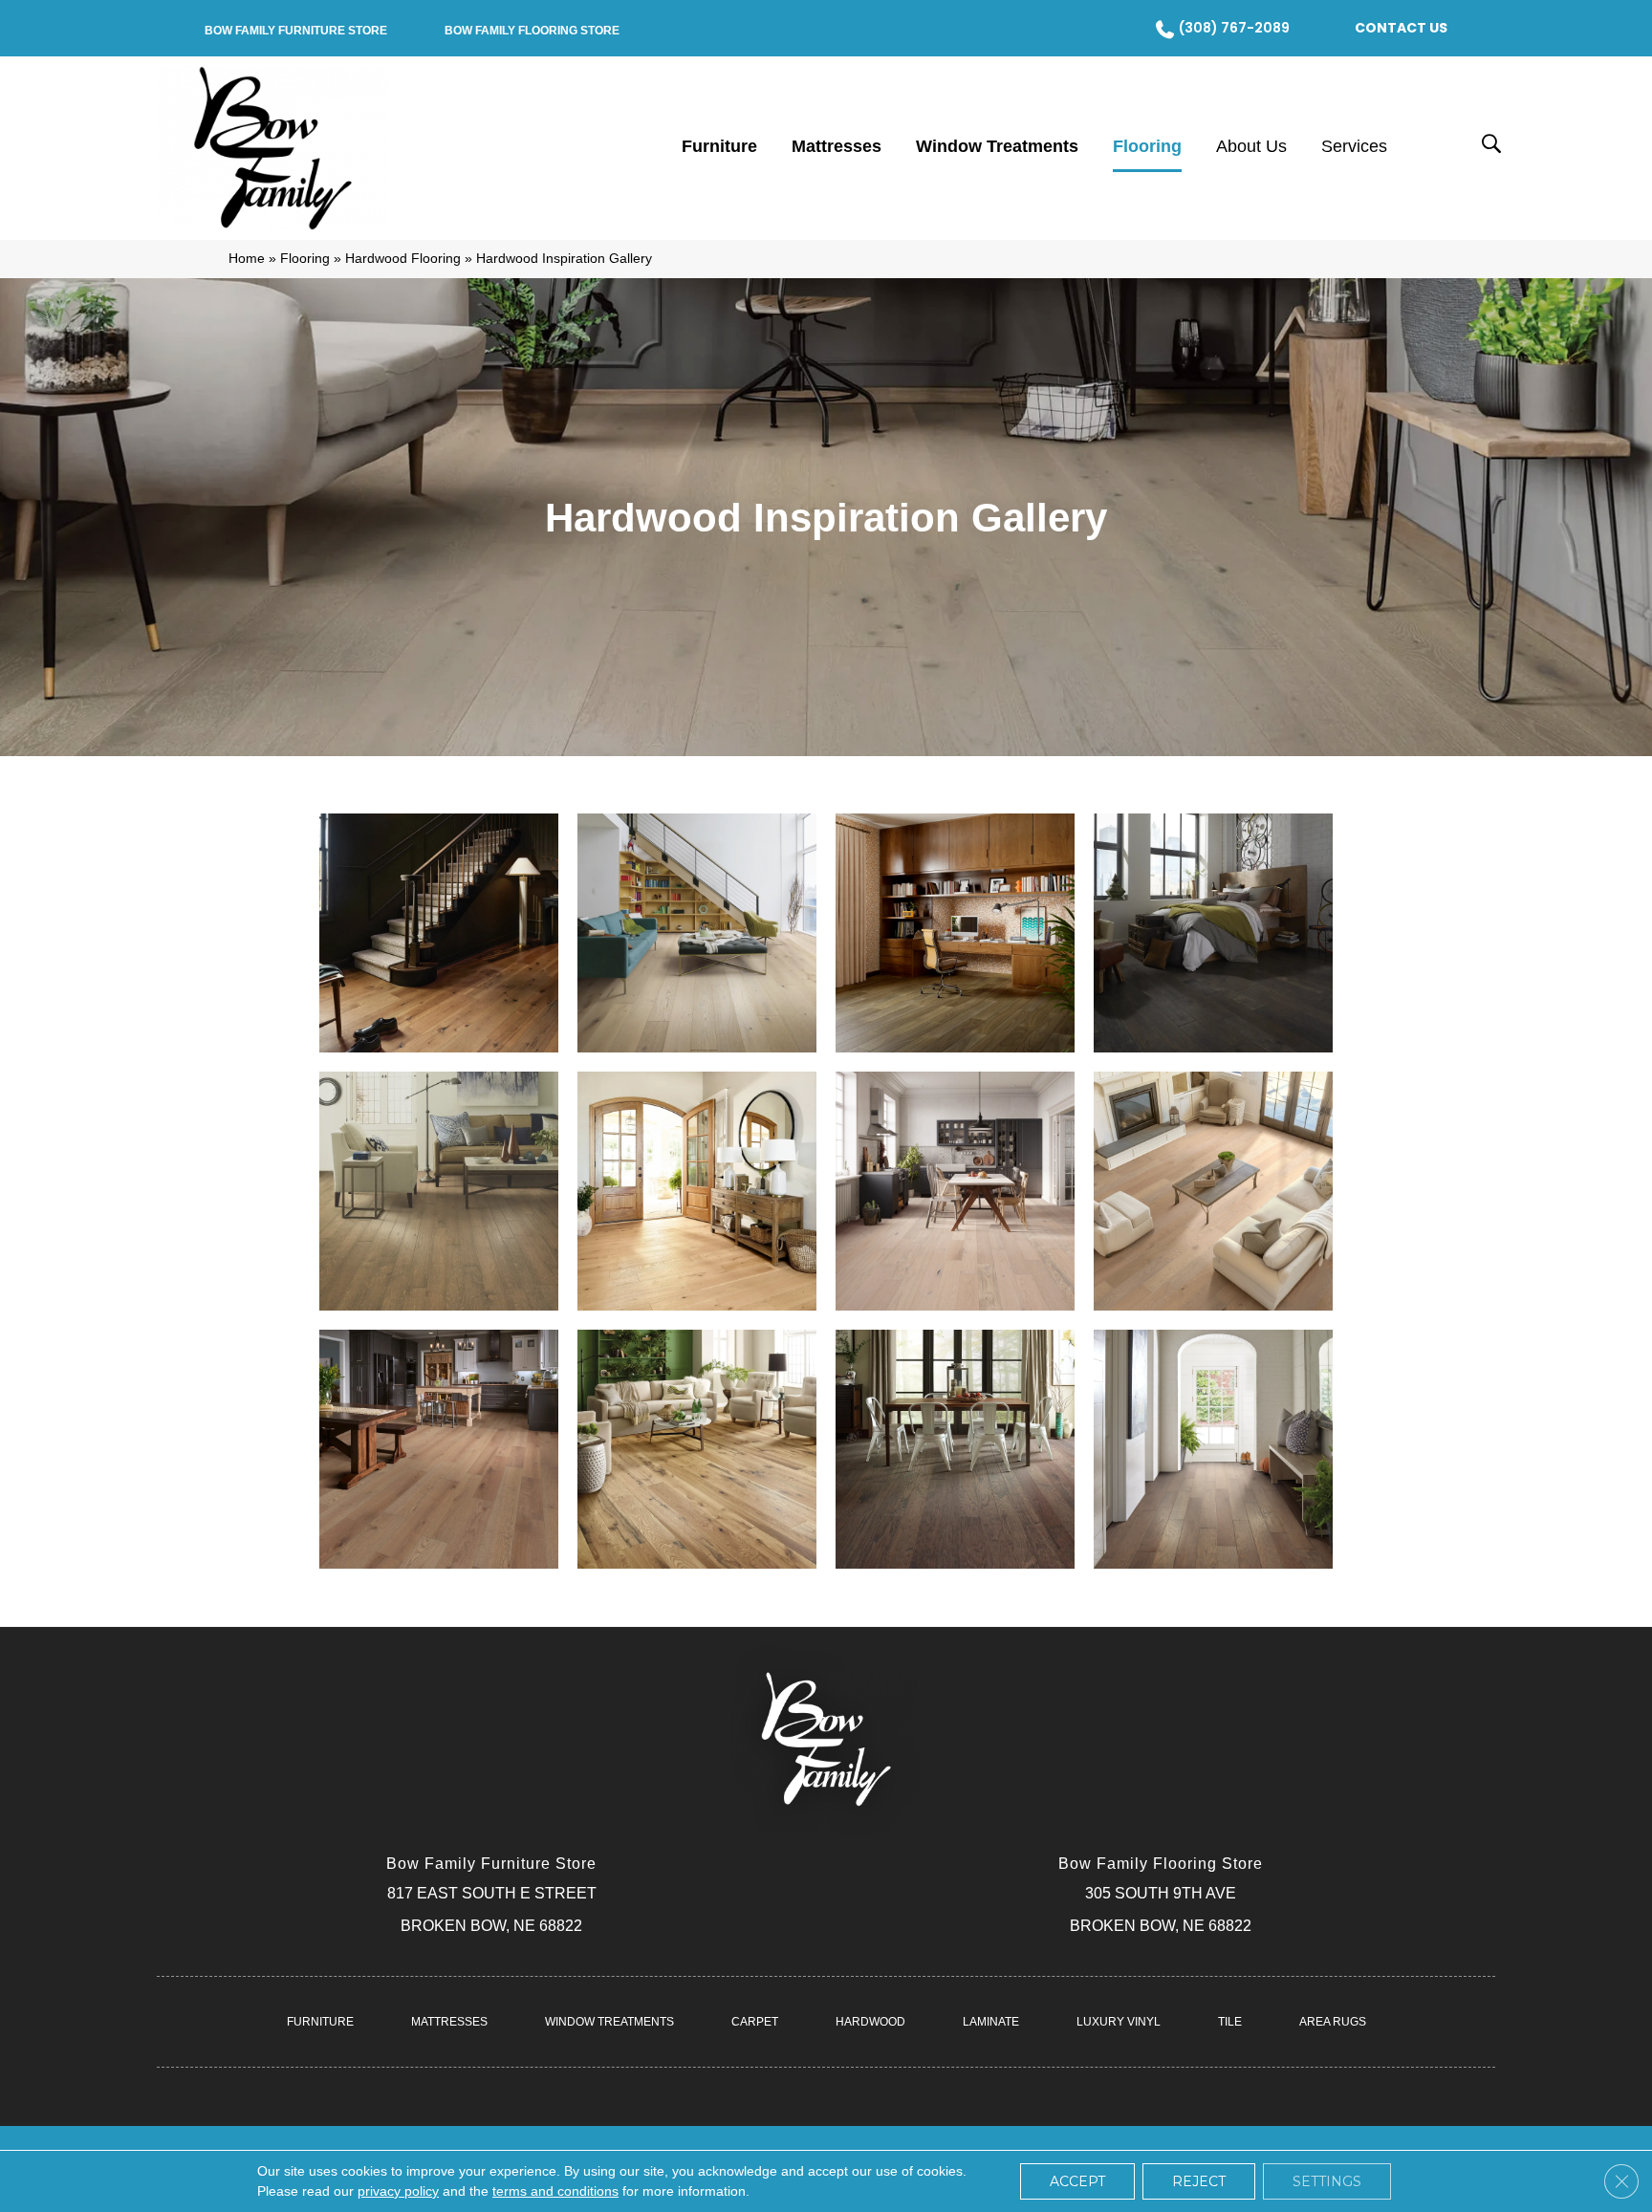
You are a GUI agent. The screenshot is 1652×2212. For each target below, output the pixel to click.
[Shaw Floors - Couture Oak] (955, 1191)
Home (247, 259)
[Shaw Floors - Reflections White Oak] (697, 1449)
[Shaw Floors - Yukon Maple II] (1213, 933)
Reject (1199, 2181)
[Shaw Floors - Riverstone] (1213, 1449)
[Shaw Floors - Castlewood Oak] (697, 1191)
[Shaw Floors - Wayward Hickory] (955, 1449)
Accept (1077, 2181)
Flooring (305, 259)
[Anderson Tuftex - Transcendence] (439, 933)
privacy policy (398, 2191)
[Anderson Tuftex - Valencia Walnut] (955, 933)
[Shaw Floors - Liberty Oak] (1213, 1191)
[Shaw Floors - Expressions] (697, 933)
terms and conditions (555, 2191)
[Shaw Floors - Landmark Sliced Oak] (439, 1449)
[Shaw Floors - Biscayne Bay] (439, 1191)
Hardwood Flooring (403, 259)
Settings (1327, 2181)
